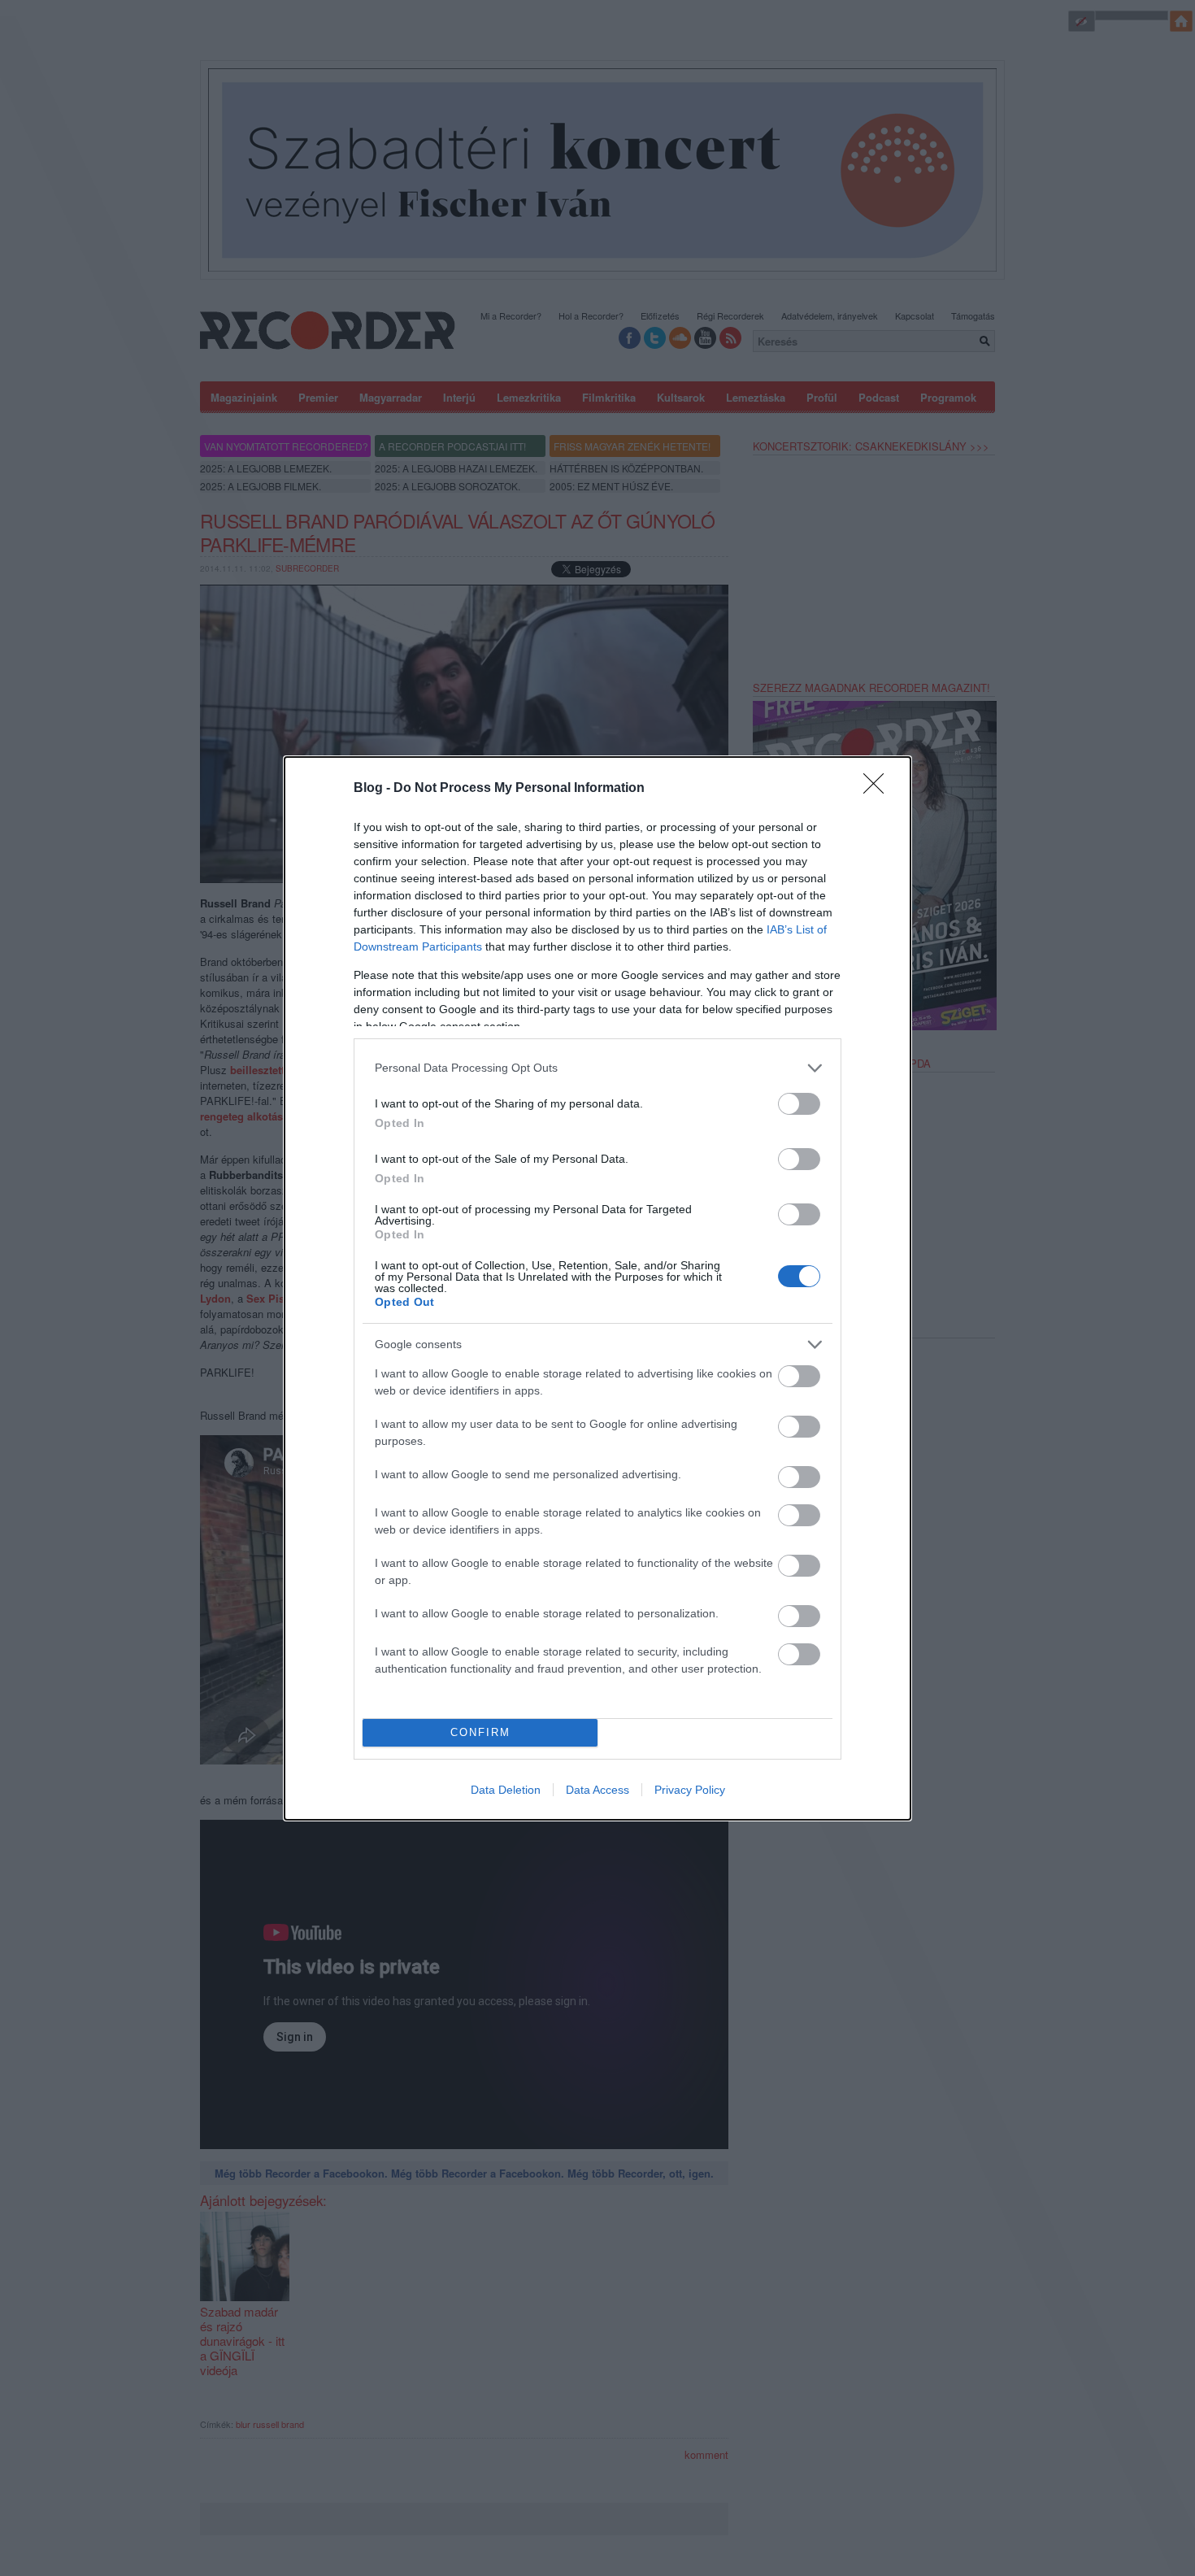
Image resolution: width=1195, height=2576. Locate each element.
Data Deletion (506, 1790)
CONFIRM (480, 1732)
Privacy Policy (690, 1790)
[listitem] (597, 1068)
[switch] (799, 1104)
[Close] (879, 789)
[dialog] (597, 1288)
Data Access (597, 1790)
